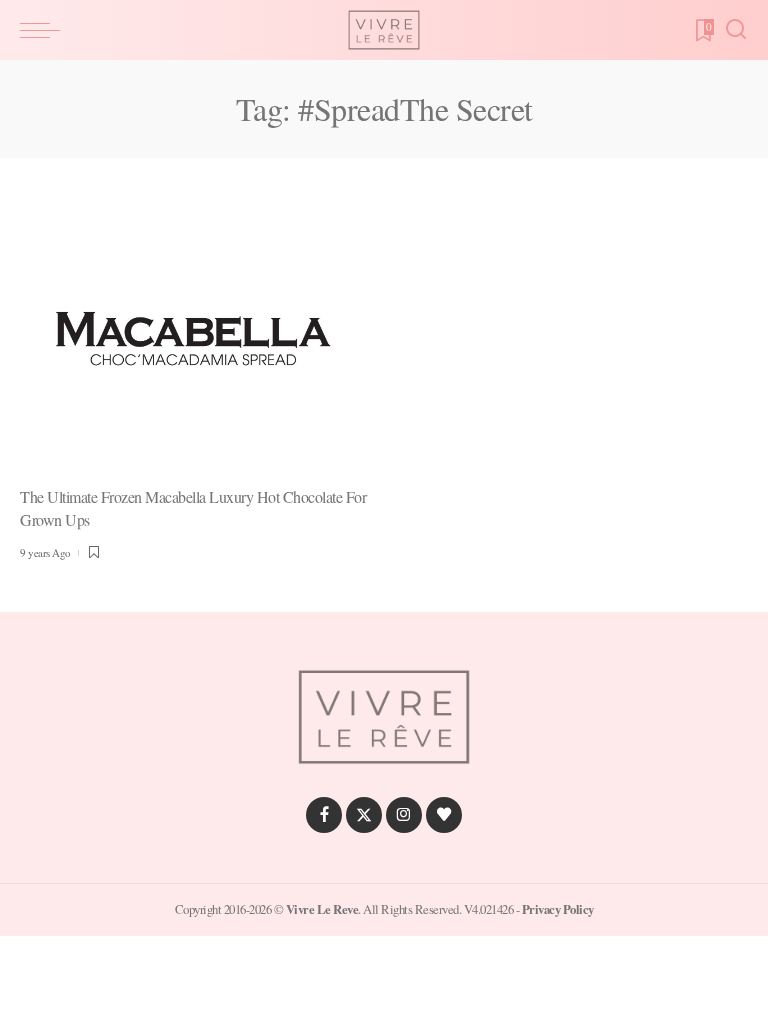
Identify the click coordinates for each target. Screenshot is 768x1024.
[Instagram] (404, 815)
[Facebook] (324, 815)
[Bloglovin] (444, 815)
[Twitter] (364, 815)
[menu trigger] (45, 30)
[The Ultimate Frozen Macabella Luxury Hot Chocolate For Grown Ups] (194, 339)
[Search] (736, 30)
